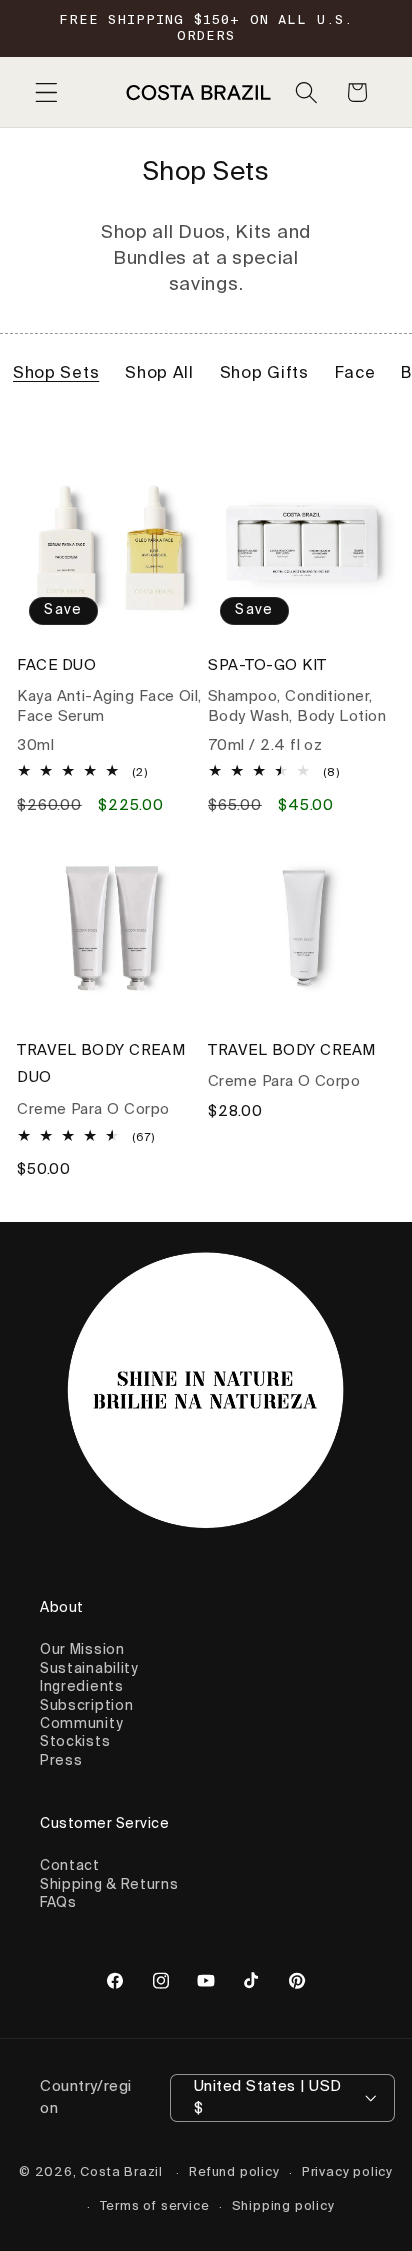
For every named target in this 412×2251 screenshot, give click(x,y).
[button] (46, 92)
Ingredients (82, 1687)
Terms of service (155, 2206)
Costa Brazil (121, 2172)
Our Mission (82, 1650)
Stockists (75, 1742)
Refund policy (234, 2172)
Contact (70, 1866)
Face (355, 374)
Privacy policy (347, 2172)
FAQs (58, 1903)
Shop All (159, 374)
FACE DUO (56, 665)
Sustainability (89, 1669)
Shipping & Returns (109, 1885)
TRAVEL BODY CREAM (292, 1050)
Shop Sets (56, 374)
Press (61, 1761)
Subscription (86, 1706)
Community (81, 1724)
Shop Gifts (264, 374)
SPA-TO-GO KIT (267, 665)
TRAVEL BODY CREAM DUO (101, 1064)
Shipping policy (283, 2206)
